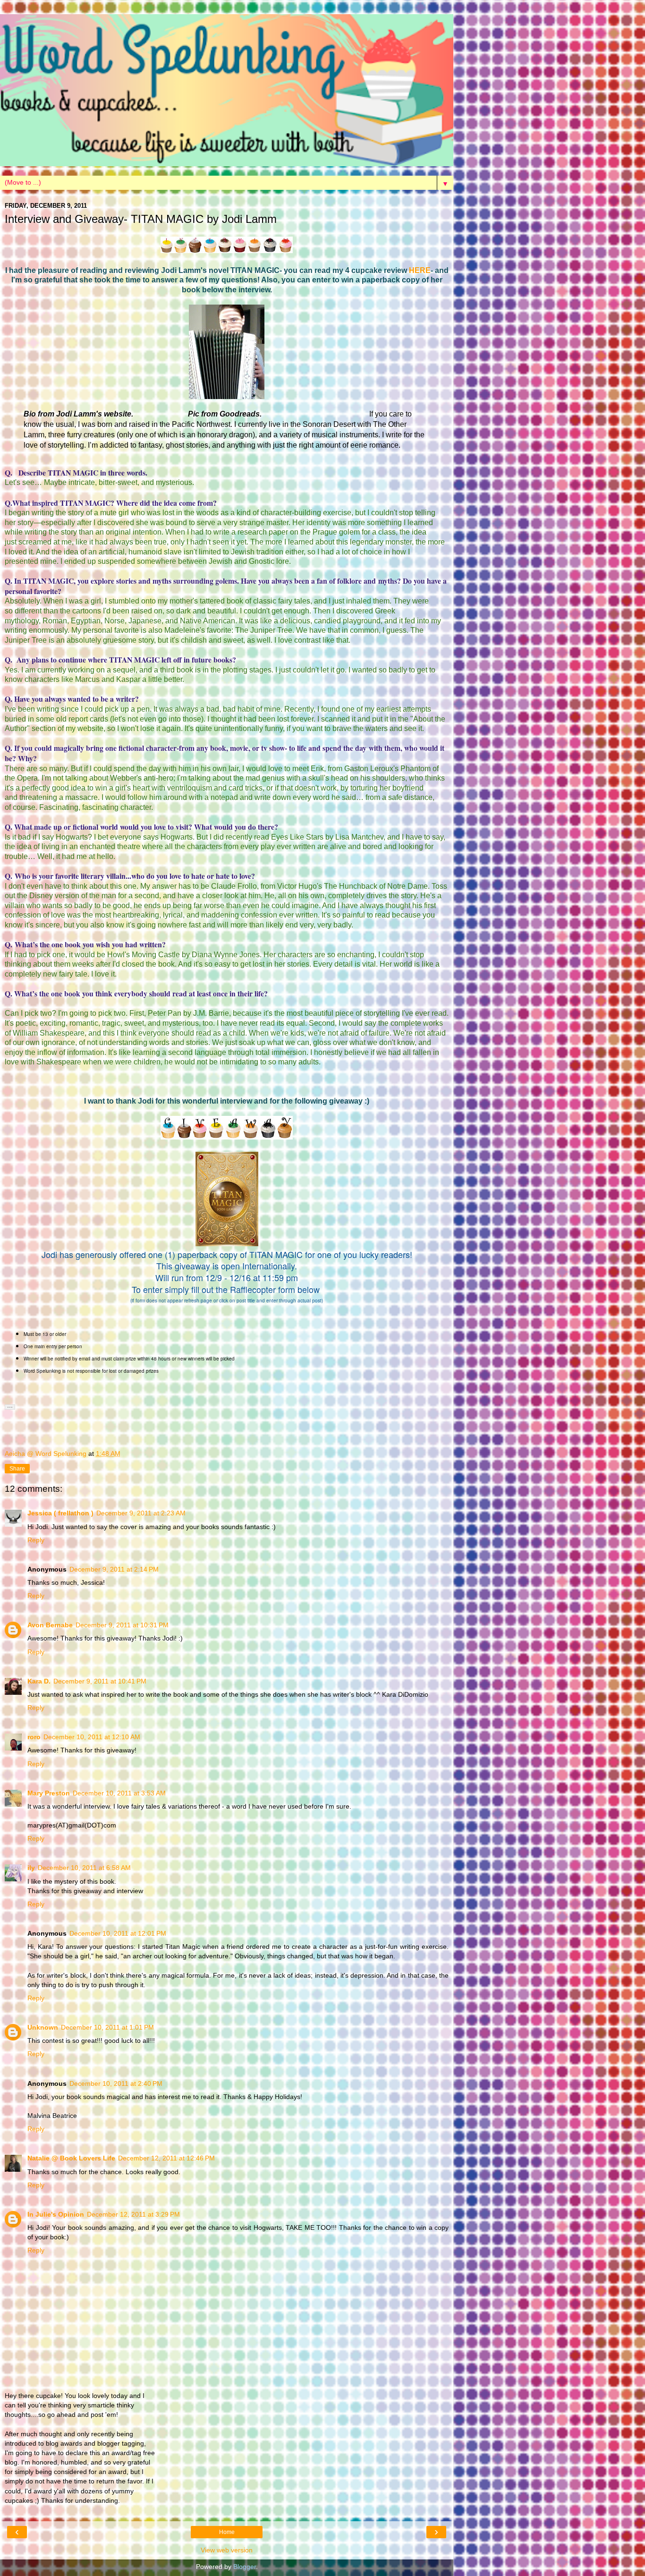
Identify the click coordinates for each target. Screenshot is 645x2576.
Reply (36, 1540)
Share (17, 1469)
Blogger (245, 2567)
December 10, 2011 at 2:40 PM (116, 2083)
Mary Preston (49, 1793)
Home (227, 2532)
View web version (227, 2550)
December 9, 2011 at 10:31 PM (122, 1625)
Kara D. (39, 1681)
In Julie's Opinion (56, 2214)
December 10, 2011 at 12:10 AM (92, 1737)
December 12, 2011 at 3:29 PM (133, 2214)
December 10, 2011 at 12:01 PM (118, 1933)
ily (31, 1868)
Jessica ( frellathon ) (60, 1513)
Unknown (43, 2027)
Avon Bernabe (50, 1625)
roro (34, 1737)
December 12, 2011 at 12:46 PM (166, 2158)
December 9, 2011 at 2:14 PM (114, 1569)
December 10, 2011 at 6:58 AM (84, 1868)
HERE (420, 270)
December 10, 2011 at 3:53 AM (119, 1793)
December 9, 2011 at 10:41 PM (100, 1681)
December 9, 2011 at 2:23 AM (141, 1513)
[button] (10, 1407)
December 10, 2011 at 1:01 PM (107, 2027)
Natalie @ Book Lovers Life (71, 2158)
